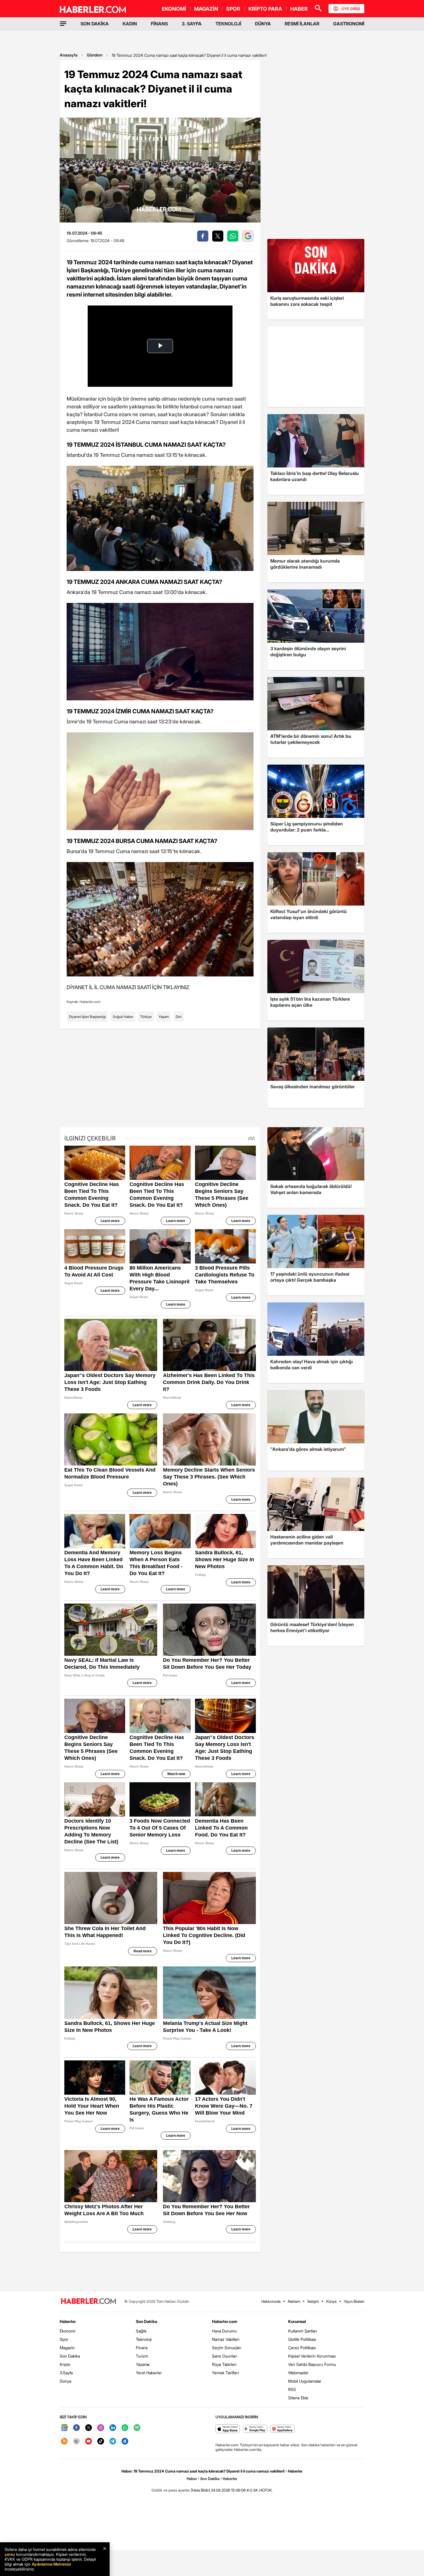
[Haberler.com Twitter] (89, 2428)
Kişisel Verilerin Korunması (312, 2356)
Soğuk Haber (123, 1017)
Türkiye (146, 1017)
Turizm (142, 2356)
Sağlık (141, 2331)
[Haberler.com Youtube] (89, 2442)
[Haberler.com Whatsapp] (125, 2428)
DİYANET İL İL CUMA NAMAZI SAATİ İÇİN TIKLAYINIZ (128, 987)
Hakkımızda (271, 2301)
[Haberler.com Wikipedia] (76, 2442)
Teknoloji (144, 2339)
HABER (299, 9)
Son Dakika (70, 2356)
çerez (10, 2554)
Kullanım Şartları (303, 2331)
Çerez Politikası (302, 2348)
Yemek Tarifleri (225, 2373)
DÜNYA (263, 24)
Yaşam (164, 1017)
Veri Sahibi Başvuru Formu (312, 2364)
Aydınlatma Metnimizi (51, 2564)
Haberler (68, 2321)
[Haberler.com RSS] (64, 2442)
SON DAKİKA (95, 24)
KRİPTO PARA (265, 9)
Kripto (65, 2364)
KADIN (130, 24)
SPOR (233, 9)
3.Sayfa (66, 2373)
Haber (192, 2479)
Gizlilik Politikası (302, 2339)
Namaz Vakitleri (226, 2339)
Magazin (67, 2348)
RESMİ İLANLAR (302, 24)
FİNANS (159, 24)
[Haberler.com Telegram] (113, 2442)
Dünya (65, 2381)
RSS (292, 2389)
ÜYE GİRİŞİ (351, 9)
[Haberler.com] (89, 2301)
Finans (142, 2348)
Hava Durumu (224, 2331)
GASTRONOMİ (349, 24)
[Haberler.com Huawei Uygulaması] (283, 2429)
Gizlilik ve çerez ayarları (171, 2490)
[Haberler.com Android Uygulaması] (255, 2429)
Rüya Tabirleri (224, 2364)
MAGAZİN (206, 9)
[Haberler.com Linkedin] (113, 2428)
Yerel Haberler (149, 2373)
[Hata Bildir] (200, 2490)
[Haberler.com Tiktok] (101, 2442)
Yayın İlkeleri (354, 2301)
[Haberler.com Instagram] (101, 2428)
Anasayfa (69, 55)
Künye (331, 2301)
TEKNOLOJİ (228, 24)
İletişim (313, 2301)
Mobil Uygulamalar (305, 2381)
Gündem (95, 55)
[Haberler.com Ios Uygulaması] (228, 2429)
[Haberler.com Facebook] (76, 2428)
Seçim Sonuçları (227, 2348)
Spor (64, 2339)
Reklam (294, 2301)
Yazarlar (143, 2364)
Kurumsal (297, 2321)
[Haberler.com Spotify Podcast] (137, 2428)
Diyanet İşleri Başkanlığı (87, 1017)
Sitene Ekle (298, 2398)
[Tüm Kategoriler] (63, 24)
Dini (179, 1017)
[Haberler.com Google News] (64, 2428)
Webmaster (298, 2373)
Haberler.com (225, 2321)
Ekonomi (67, 2331)
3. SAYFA (192, 24)
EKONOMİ (174, 9)
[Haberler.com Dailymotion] (125, 2442)
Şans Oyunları (225, 2356)
